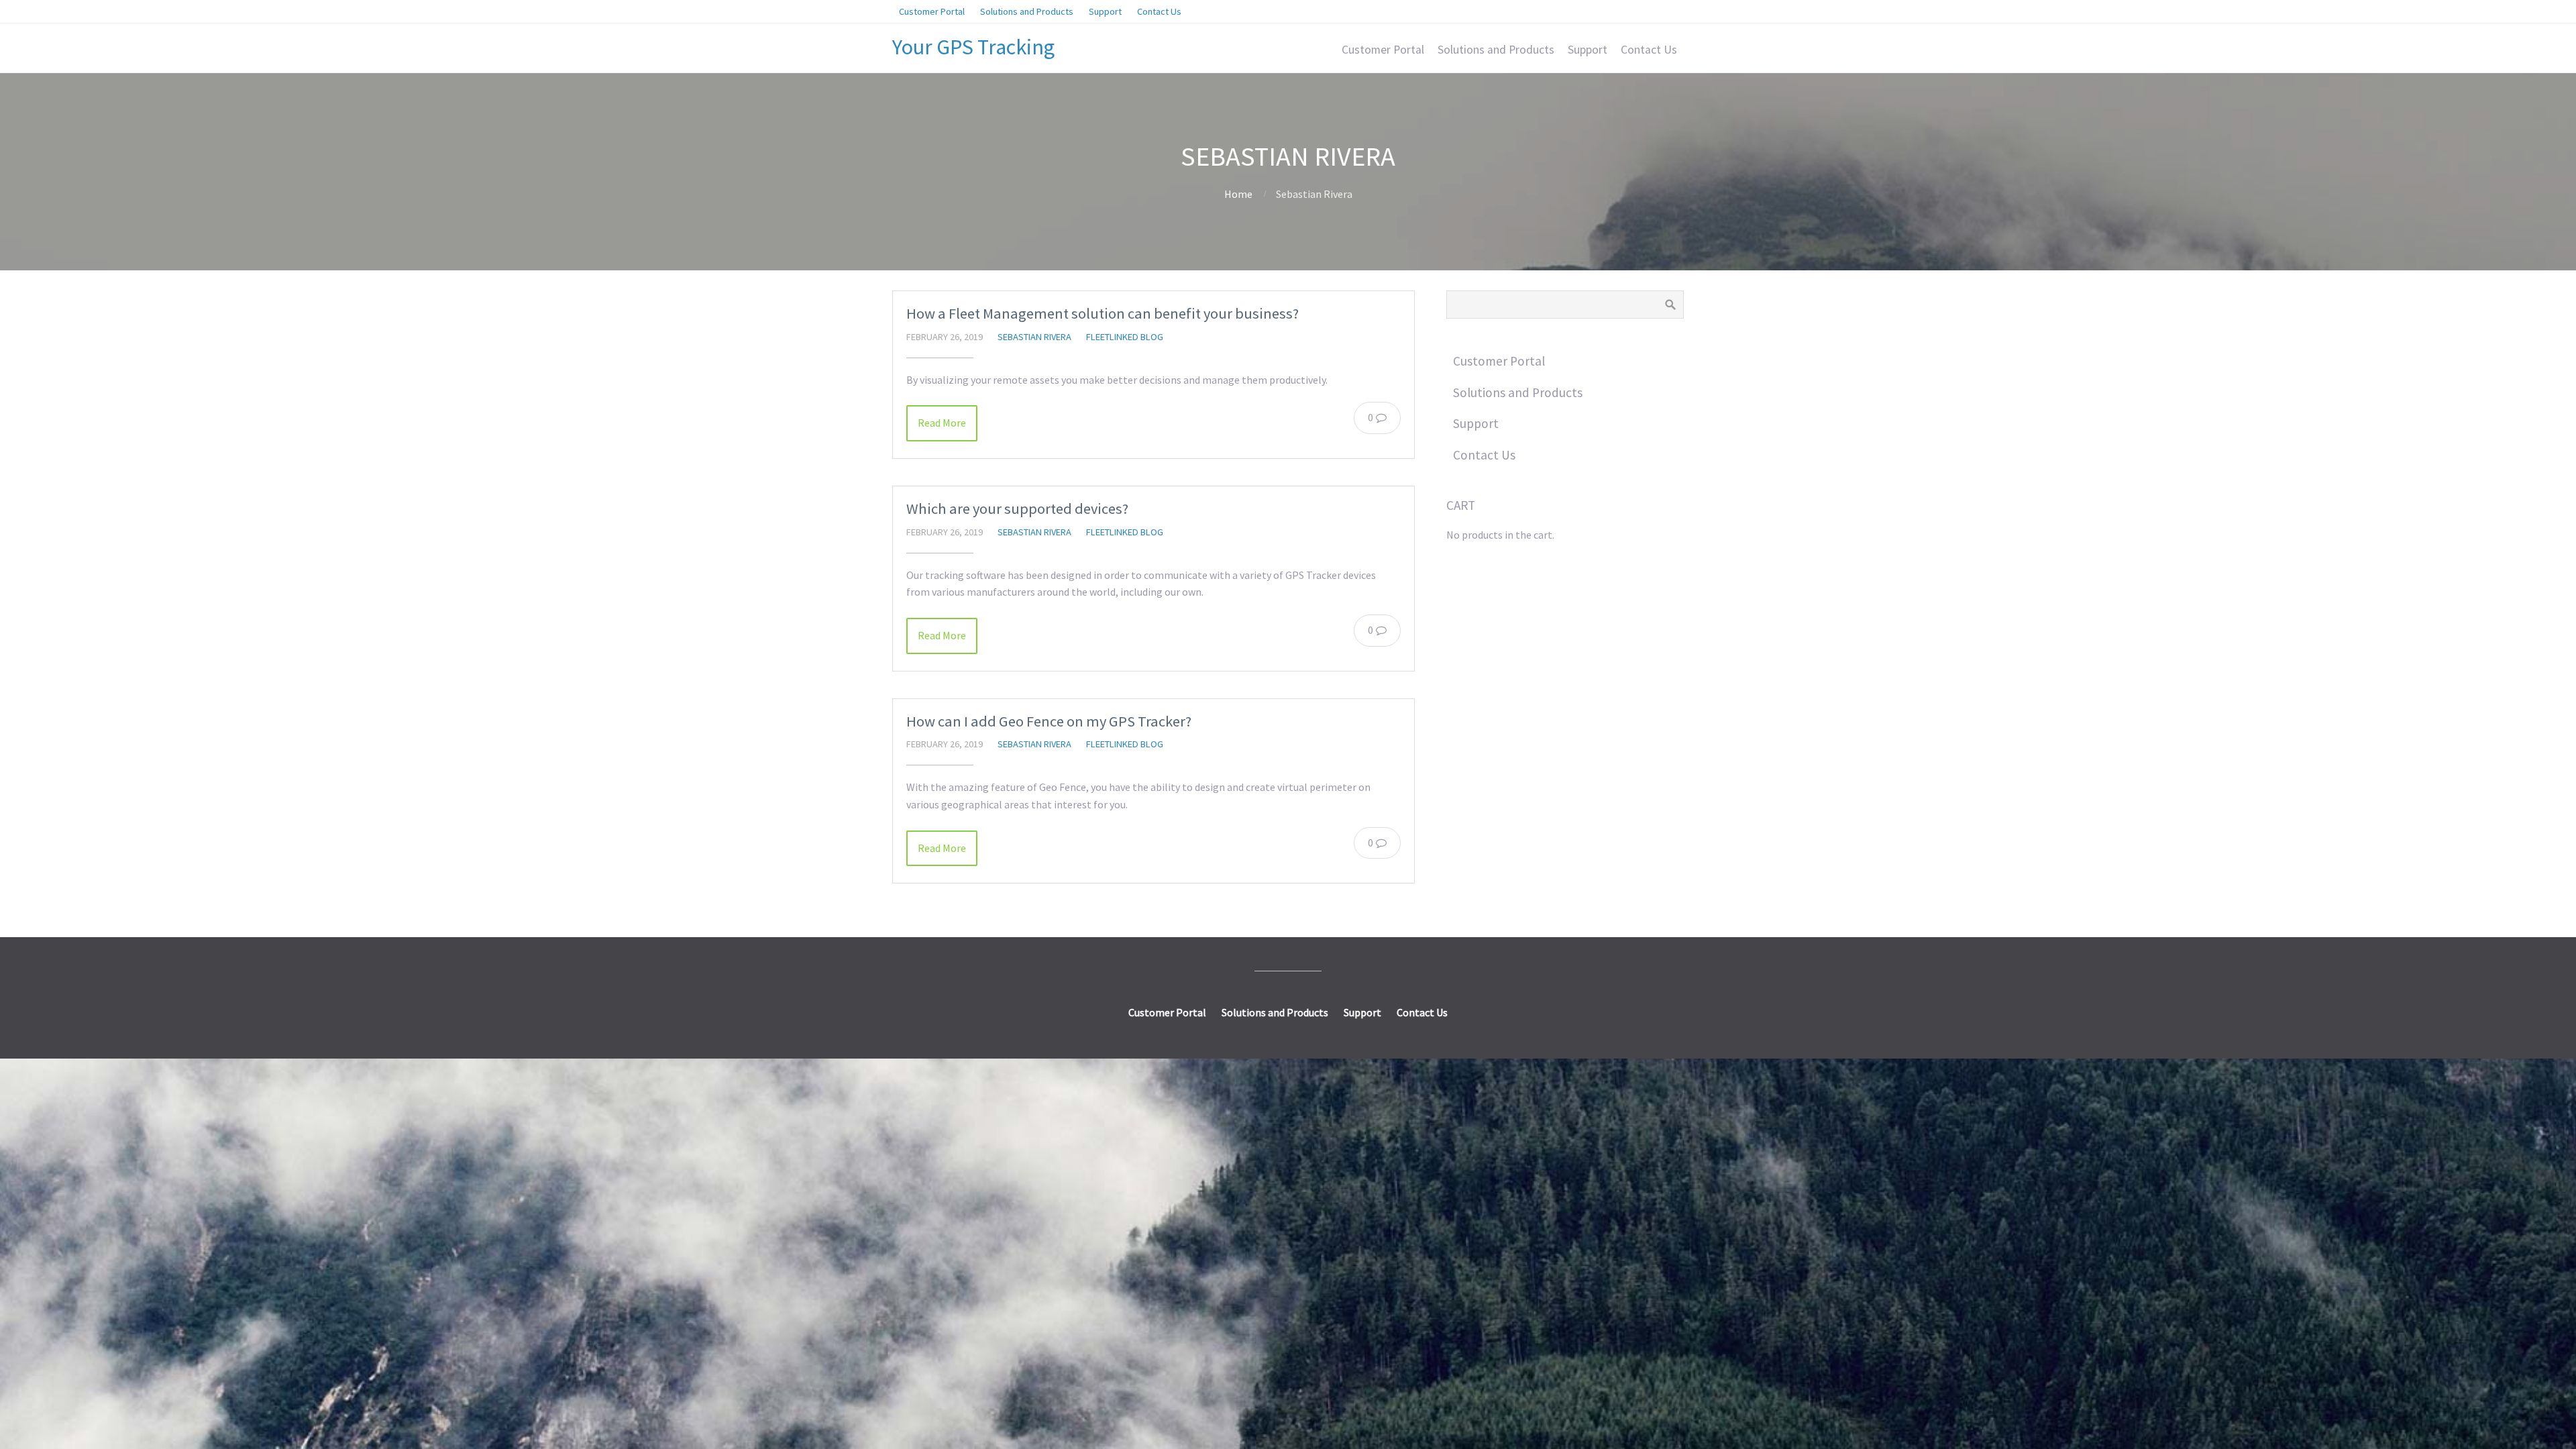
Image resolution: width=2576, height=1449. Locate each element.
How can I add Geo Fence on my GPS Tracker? (1049, 721)
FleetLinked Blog (1125, 337)
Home (1238, 194)
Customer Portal (1383, 50)
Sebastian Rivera (1034, 337)
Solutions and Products (1496, 50)
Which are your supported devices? (1017, 508)
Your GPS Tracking (973, 47)
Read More (942, 423)
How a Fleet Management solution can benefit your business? (1103, 313)
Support (1588, 50)
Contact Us (1649, 50)
